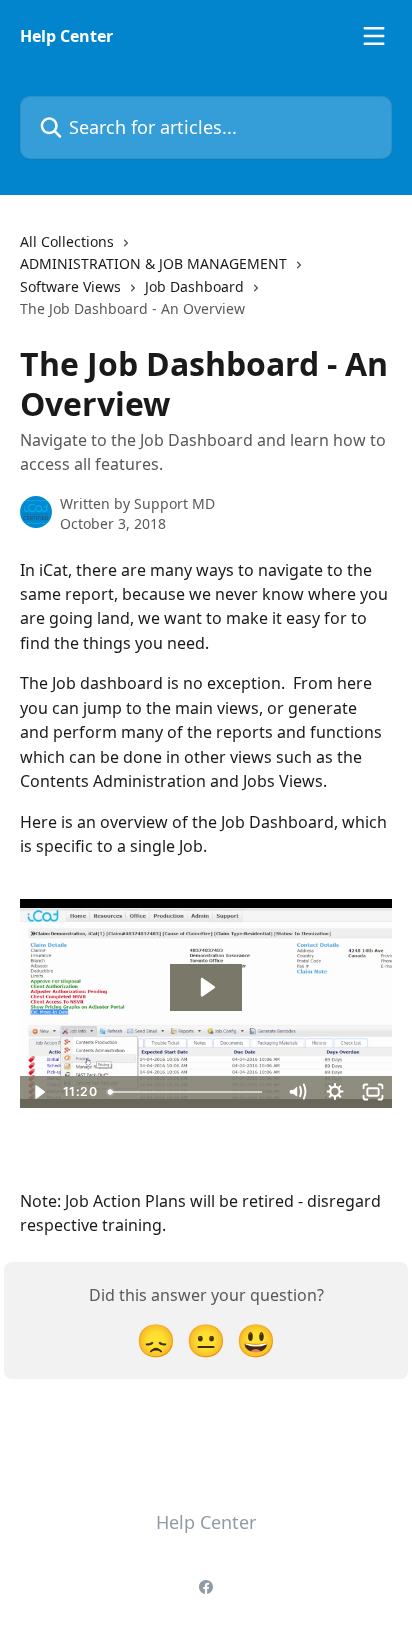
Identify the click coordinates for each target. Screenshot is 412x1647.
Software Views (70, 286)
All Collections (67, 241)
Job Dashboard (194, 286)
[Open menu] (374, 36)
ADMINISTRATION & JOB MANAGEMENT (153, 263)
